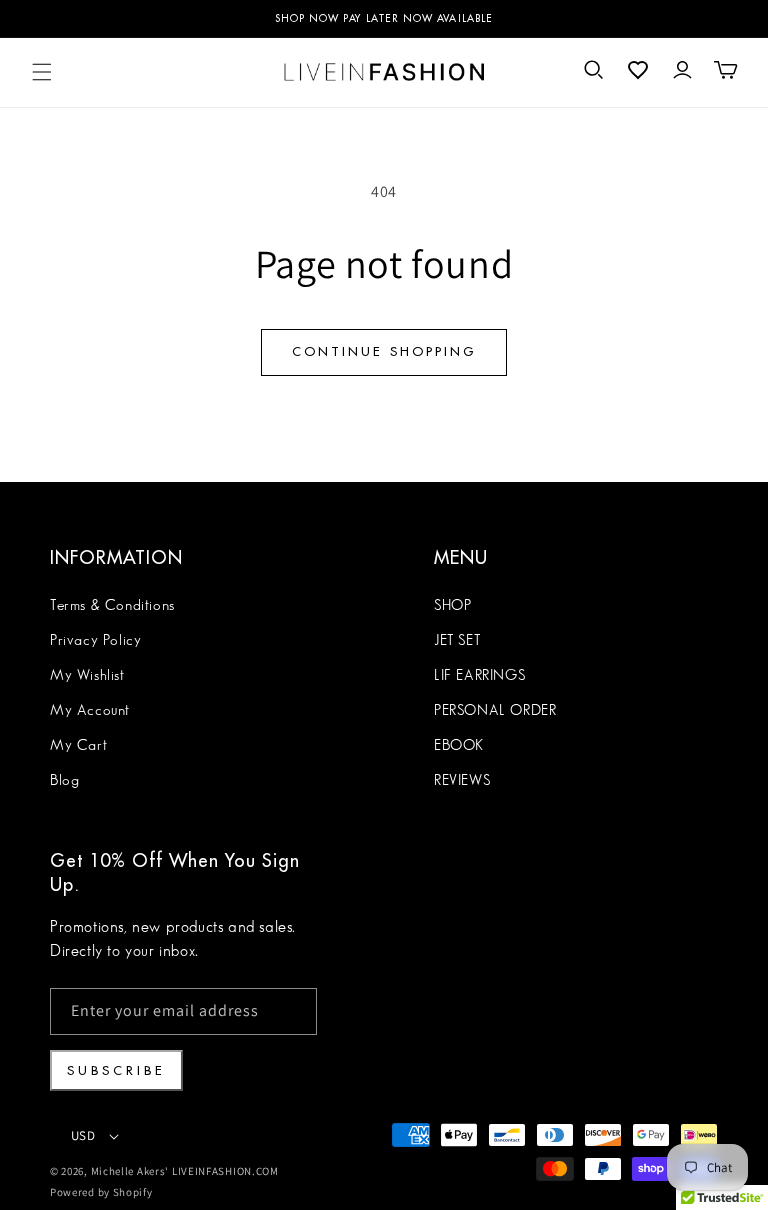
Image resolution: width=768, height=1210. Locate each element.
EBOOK (459, 746)
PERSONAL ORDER (495, 711)
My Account (90, 711)
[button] (42, 72)
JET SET (457, 641)
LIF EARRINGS (479, 676)
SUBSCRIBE (116, 1070)
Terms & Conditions (112, 606)
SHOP (452, 606)
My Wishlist (87, 676)
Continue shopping (384, 351)
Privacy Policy (95, 641)
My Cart (78, 746)
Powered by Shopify (101, 1192)
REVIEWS (462, 781)
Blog (64, 781)
